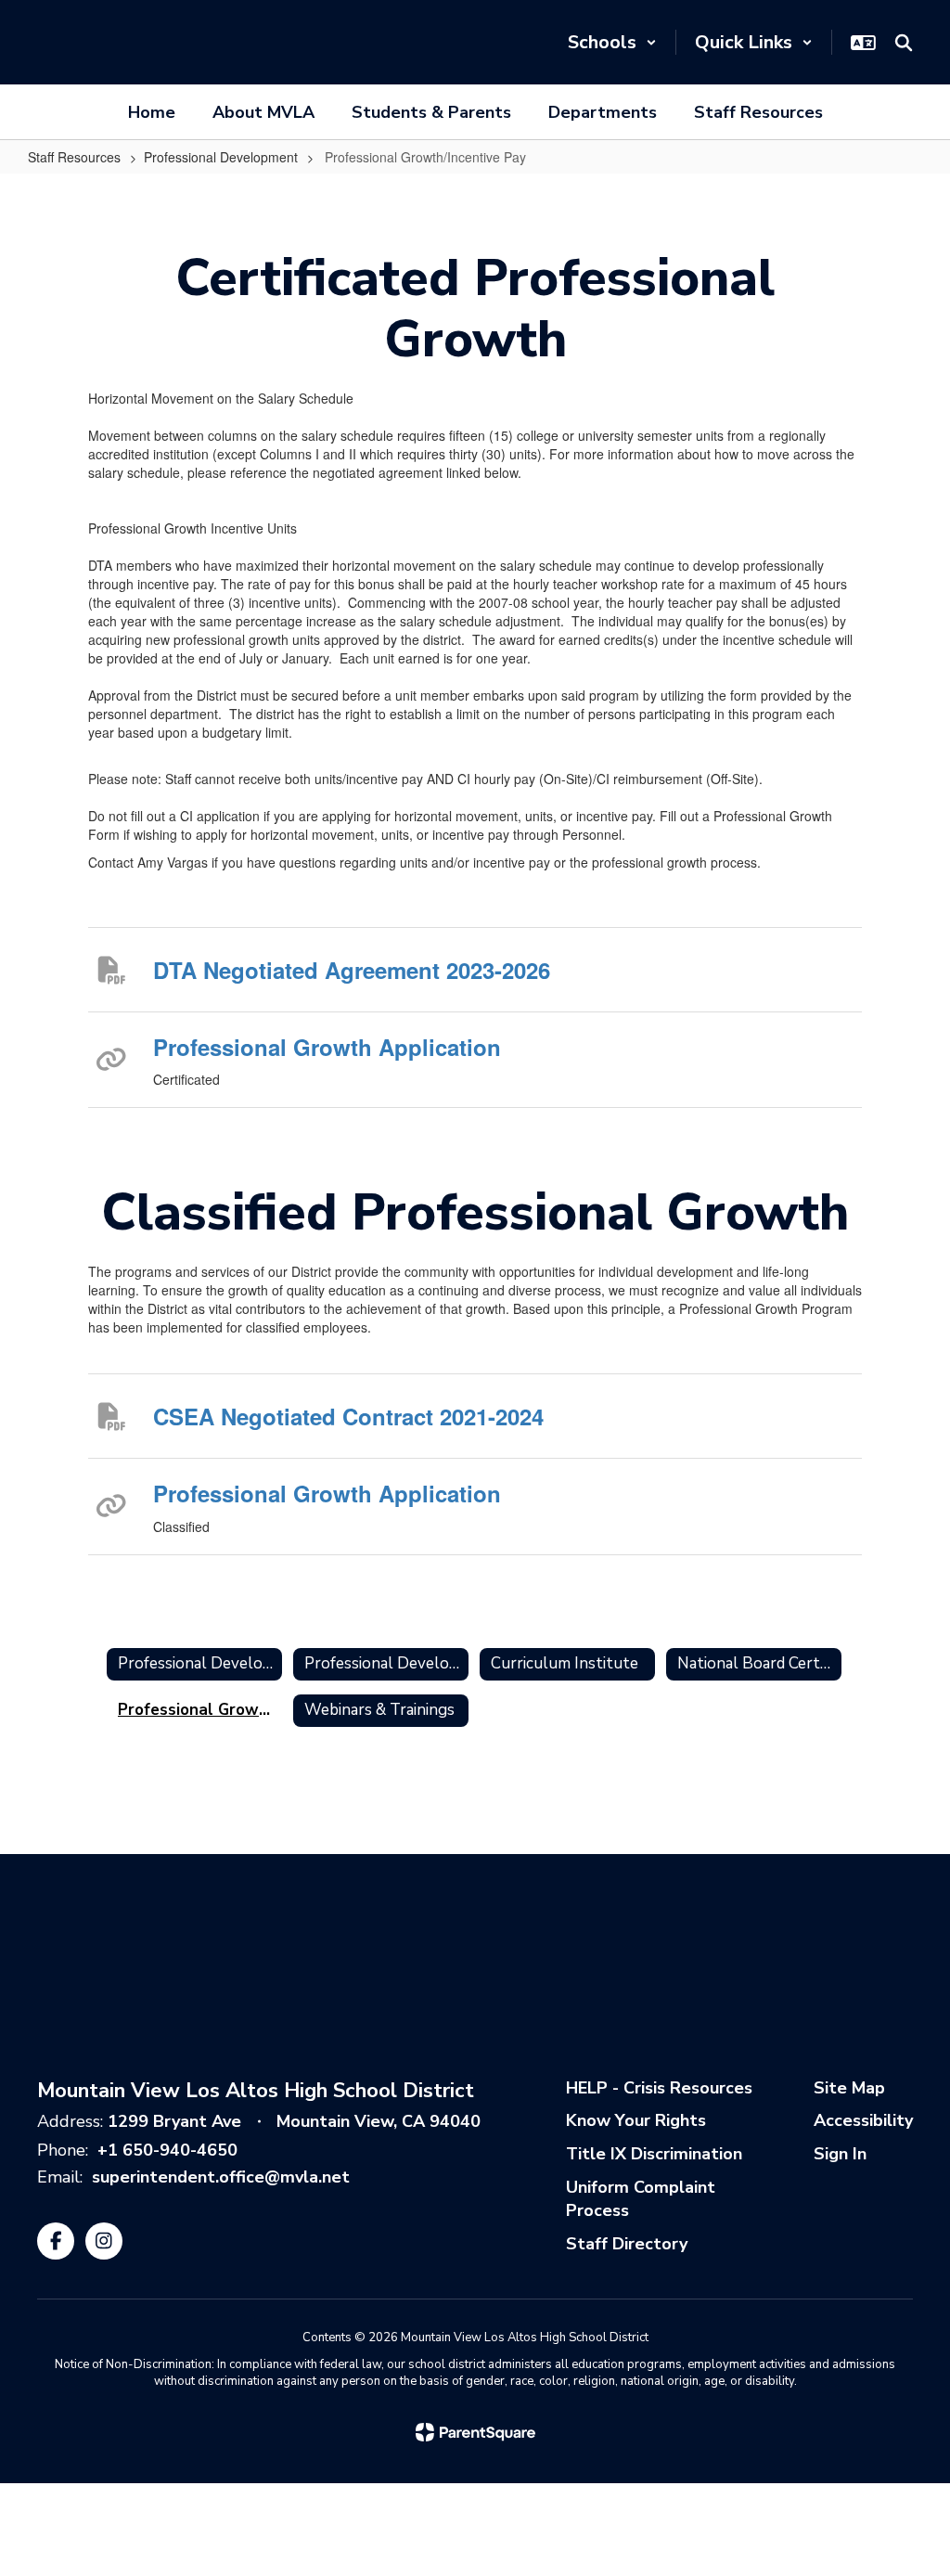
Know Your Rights (636, 2120)
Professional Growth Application (327, 1047)
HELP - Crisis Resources (659, 2088)
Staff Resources (74, 157)
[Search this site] (904, 43)
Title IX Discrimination (654, 2154)
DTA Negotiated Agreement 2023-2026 (352, 970)
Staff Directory (627, 2244)
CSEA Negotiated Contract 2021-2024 (348, 1416)
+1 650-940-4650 (167, 2150)
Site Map (849, 2088)
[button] (612, 42)
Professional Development (221, 157)
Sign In (840, 2154)
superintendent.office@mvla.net (221, 2177)
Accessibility (863, 2120)
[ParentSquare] (475, 2432)
